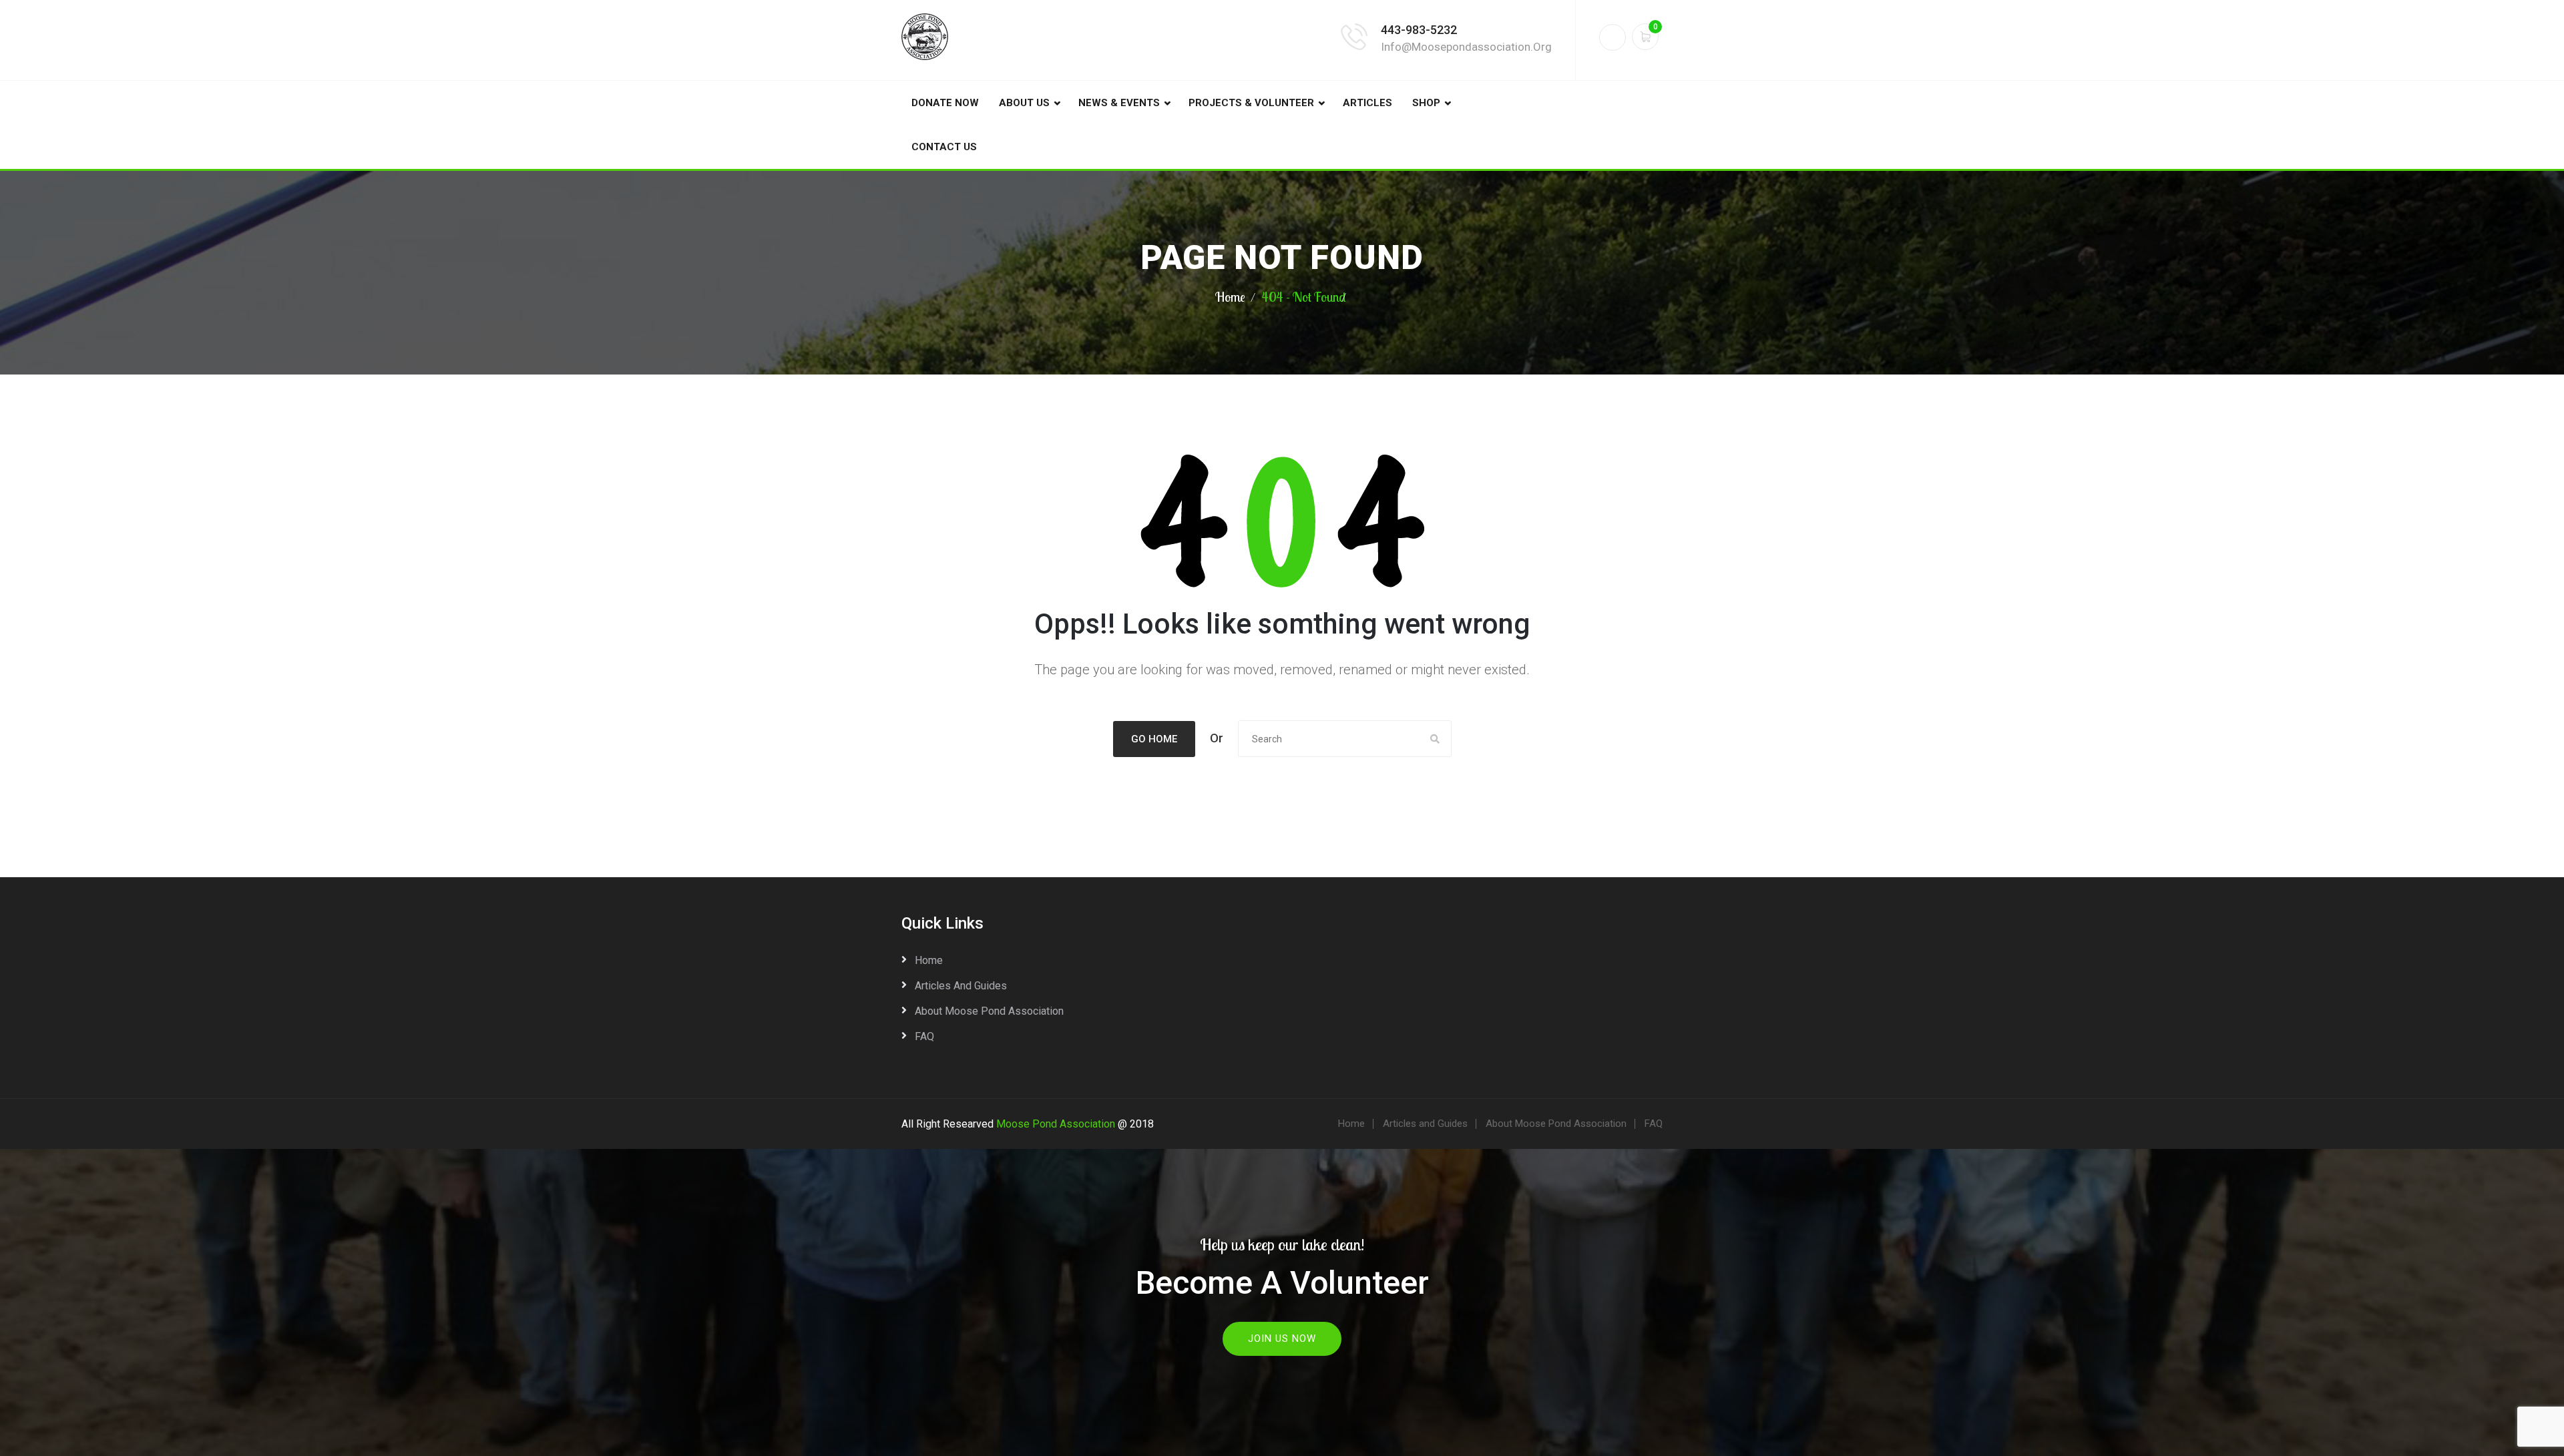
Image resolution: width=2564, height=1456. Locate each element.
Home (1230, 297)
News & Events (1119, 103)
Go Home (1154, 739)
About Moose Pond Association (989, 1011)
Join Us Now (1282, 1339)
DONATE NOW (945, 103)
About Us (1024, 103)
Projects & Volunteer (1251, 103)
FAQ (924, 1036)
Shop (1426, 103)
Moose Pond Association (1056, 1124)
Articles (1367, 103)
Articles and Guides (961, 986)
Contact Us (944, 147)
